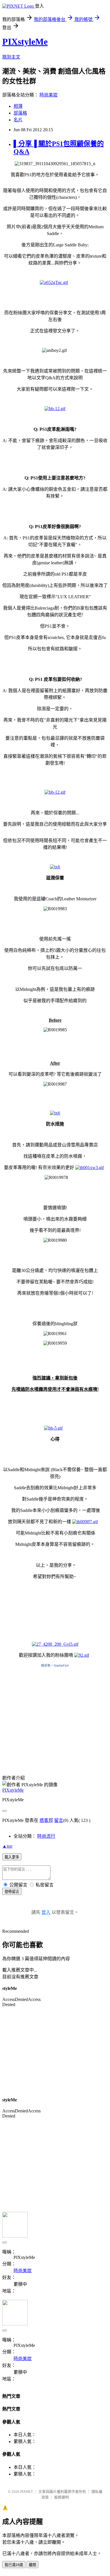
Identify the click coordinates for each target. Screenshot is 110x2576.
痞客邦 (46, 1820)
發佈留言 (12, 1892)
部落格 (20, 113)
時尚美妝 (49, 95)
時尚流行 (46, 1836)
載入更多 (12, 1857)
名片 (18, 120)
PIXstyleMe (25, 42)
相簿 (18, 106)
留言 (59, 1820)
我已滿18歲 (14, 2565)
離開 (32, 2565)
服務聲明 (61, 2497)
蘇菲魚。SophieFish (55, 1665)
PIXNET (27, 2492)
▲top (7, 1846)
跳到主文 (11, 57)
